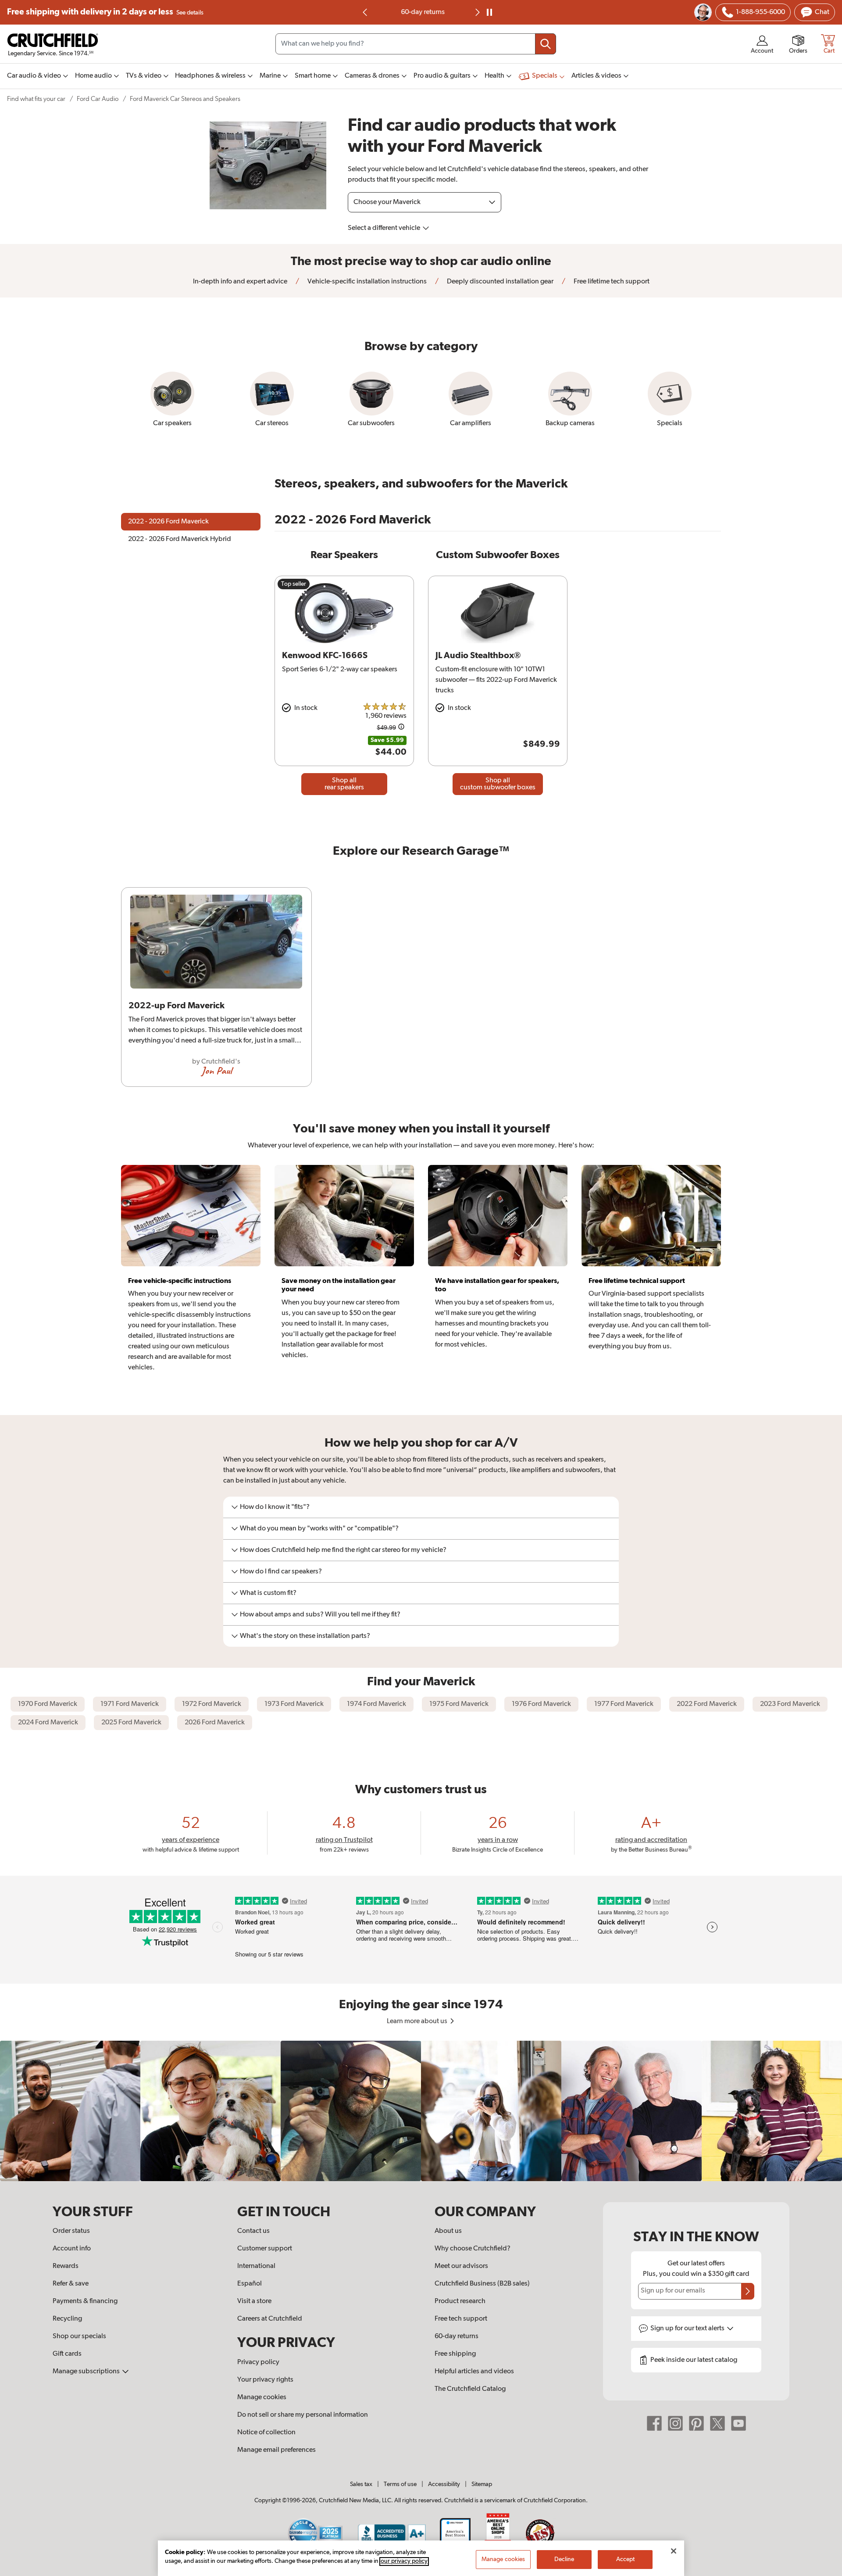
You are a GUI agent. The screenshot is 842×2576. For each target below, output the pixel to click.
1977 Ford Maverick (624, 1704)
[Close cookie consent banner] (674, 2551)
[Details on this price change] (401, 728)
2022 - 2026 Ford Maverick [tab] (168, 522)
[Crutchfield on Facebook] (654, 2423)
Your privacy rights (265, 2380)
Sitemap (482, 2484)
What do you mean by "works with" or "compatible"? (319, 1529)
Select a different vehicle (385, 228)
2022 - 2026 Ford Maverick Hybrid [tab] (180, 539)
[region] (421, 991)
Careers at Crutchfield (270, 2319)
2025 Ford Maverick (131, 1723)
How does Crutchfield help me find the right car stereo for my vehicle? (343, 1550)
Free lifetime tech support (611, 282)
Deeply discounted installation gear (499, 282)
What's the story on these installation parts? (305, 1636)
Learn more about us (418, 2021)
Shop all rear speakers (344, 784)
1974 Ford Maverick (376, 1704)
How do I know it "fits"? (275, 1507)
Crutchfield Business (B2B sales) (482, 2284)
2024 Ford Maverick (48, 1723)
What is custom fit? (268, 1593)
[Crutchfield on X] (717, 2423)
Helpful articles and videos (474, 2372)
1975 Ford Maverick (459, 1704)
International (256, 2266)
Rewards (66, 2266)
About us (448, 2231)
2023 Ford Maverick (790, 1704)
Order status (71, 2231)
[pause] (489, 12)
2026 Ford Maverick (215, 1723)
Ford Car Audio (98, 99)
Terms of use (400, 2484)
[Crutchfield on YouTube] (739, 2423)
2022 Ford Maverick (707, 1704)
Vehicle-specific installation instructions (366, 282)
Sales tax (361, 2484)
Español (250, 2284)
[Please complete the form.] (748, 2291)
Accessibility (444, 2484)
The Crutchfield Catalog (470, 2389)
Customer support (265, 2249)
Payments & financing (85, 2301)
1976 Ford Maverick (541, 1704)
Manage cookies (262, 2397)
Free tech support (461, 2319)
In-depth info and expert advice (240, 282)
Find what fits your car (36, 99)
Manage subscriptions (87, 2372)
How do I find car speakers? (281, 1572)
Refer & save (71, 2284)
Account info (72, 2249)
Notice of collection (266, 2433)
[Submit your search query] (546, 44)
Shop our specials (79, 2336)
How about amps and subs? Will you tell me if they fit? (320, 1615)
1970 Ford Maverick (48, 1704)
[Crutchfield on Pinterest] (696, 2423)
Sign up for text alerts (688, 2329)
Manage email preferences (277, 2450)
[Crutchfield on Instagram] (675, 2423)
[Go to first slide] (477, 12)
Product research (460, 2301)
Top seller (294, 584)
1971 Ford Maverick (130, 1704)
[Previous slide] (365, 12)
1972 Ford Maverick (212, 1704)
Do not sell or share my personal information (303, 2415)
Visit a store (254, 2301)
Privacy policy (258, 2362)
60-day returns (421, 12)
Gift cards (67, 2354)
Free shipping (105, 12)
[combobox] (416, 44)
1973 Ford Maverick (294, 1704)
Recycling (67, 2319)
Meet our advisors (461, 2266)
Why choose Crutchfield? (473, 2249)
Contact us (253, 2231)
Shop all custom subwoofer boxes (498, 784)
